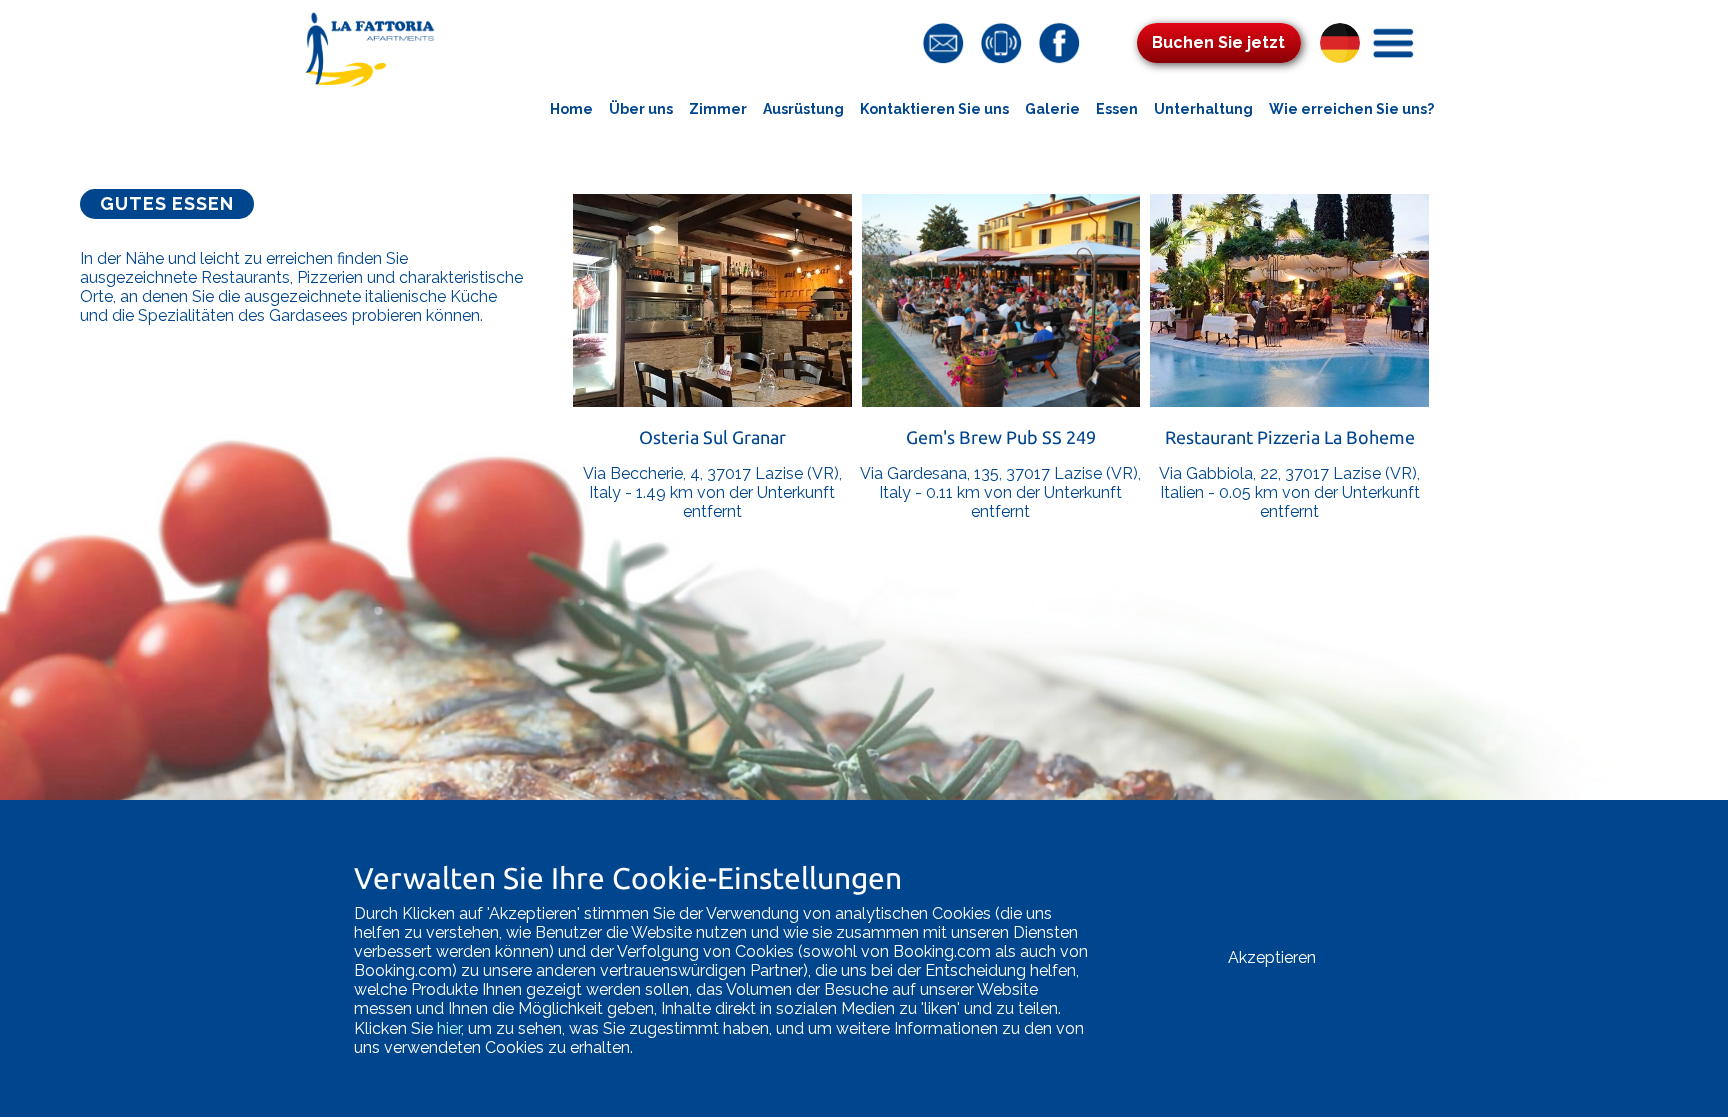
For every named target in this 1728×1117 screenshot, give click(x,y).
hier (449, 1028)
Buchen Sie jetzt (1218, 42)
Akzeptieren (1272, 957)
